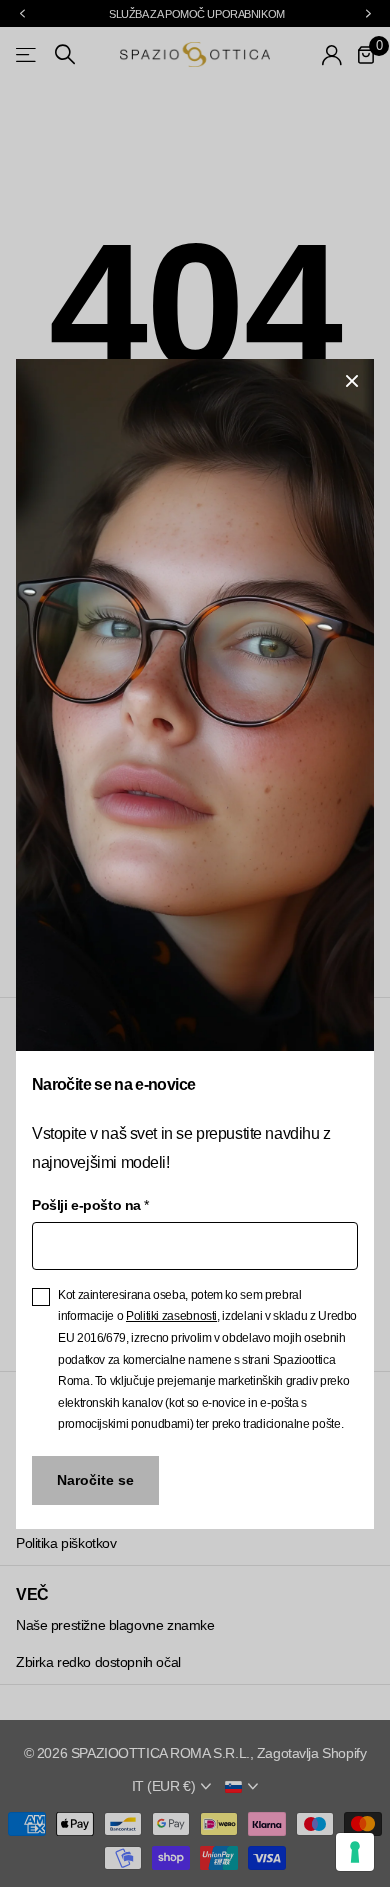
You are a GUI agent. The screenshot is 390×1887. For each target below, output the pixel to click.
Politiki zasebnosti (171, 1316)
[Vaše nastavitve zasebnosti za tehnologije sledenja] (355, 1852)
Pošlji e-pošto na (90, 1204)
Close (352, 381)
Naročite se (95, 1480)
